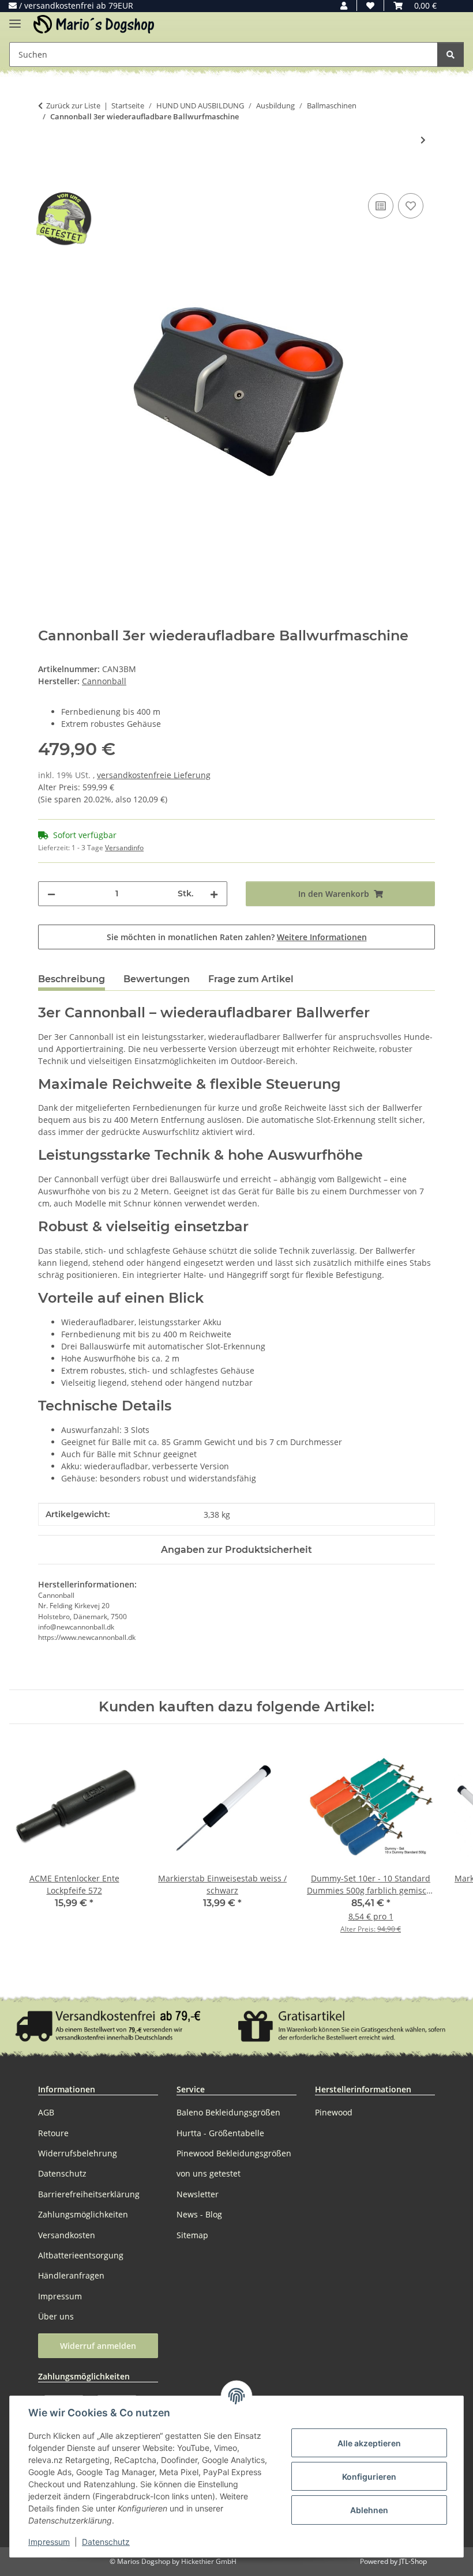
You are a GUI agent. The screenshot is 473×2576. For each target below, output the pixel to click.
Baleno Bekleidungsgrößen (228, 2112)
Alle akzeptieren (369, 2443)
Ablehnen (369, 2510)
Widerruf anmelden (98, 2346)
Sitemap (192, 2235)
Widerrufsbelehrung (78, 2153)
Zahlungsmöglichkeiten (83, 2214)
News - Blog (199, 2214)
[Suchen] (451, 54)
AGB (46, 2112)
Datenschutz (106, 2542)
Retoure (53, 2133)
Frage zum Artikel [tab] (251, 979)
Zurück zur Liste (73, 105)
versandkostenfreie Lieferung (154, 775)
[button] (344, 5)
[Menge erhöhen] (214, 894)
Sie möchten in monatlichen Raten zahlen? (237, 937)
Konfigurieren (369, 2477)
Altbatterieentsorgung (81, 2255)
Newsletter (198, 2194)
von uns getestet (209, 2173)
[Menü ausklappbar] (15, 19)
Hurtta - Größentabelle (220, 2133)
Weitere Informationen (322, 937)
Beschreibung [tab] (72, 979)
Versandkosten (67, 2235)
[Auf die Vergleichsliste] (381, 206)
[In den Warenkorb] (47, 178)
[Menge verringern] (51, 894)
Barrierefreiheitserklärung (89, 2194)
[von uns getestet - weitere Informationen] (63, 218)
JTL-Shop (413, 2561)
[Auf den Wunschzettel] (411, 206)
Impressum (49, 2542)
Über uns (56, 2316)
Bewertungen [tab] (157, 979)
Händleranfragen (71, 2275)
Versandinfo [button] (124, 848)
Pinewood (334, 2112)
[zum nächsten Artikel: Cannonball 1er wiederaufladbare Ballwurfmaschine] (423, 140)
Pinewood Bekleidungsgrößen (234, 2153)
